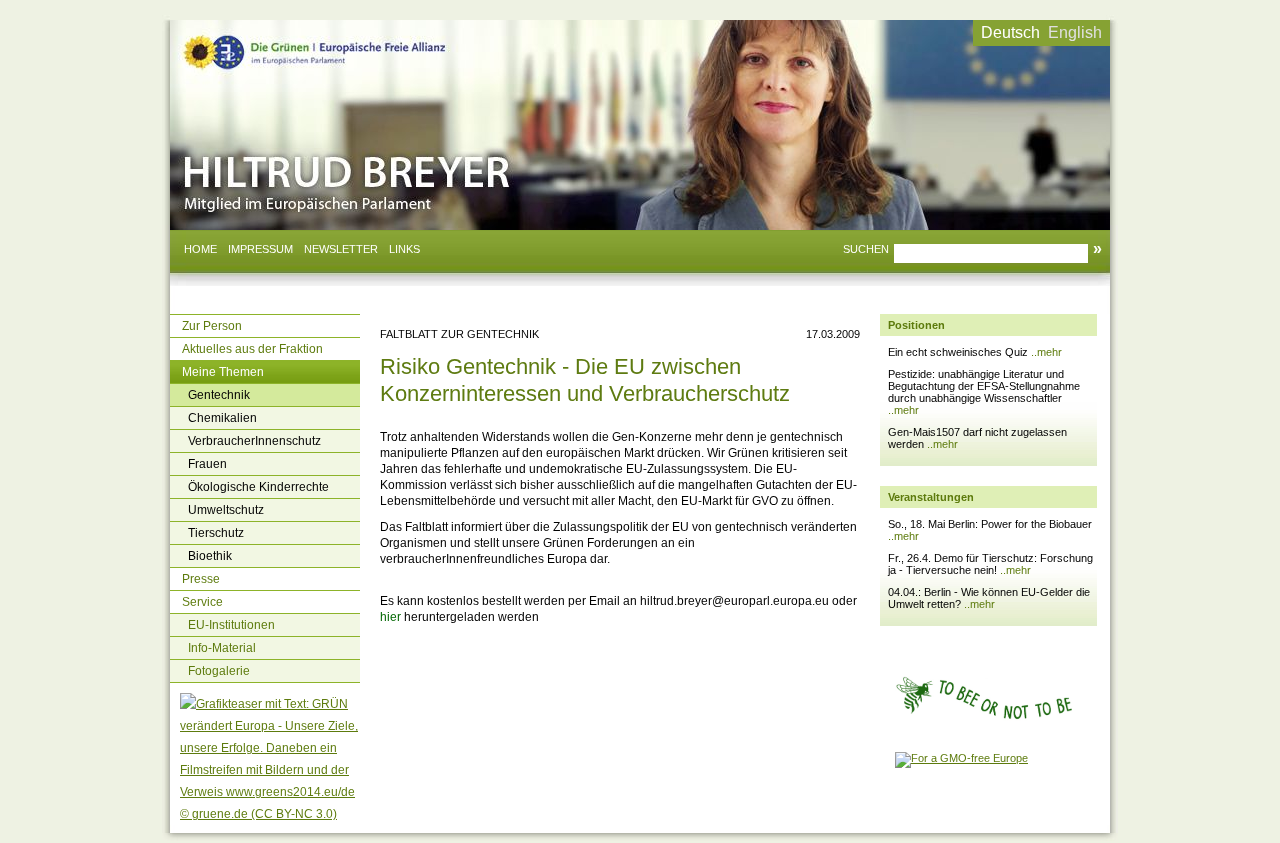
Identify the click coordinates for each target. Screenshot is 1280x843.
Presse (201, 579)
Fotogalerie (219, 671)
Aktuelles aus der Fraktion (252, 349)
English (1075, 32)
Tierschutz (216, 533)
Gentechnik (219, 395)
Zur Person (212, 326)
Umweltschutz (226, 510)
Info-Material (222, 648)
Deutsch (1010, 32)
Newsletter (341, 249)
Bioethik (210, 556)
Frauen (207, 464)
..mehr (1046, 352)
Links (404, 249)
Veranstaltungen (931, 497)
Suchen (866, 249)
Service (202, 602)
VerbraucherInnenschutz (254, 441)
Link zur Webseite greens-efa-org (289, 38)
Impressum (260, 249)
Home (200, 249)
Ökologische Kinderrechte (258, 487)
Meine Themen (223, 372)
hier (392, 617)
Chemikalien (222, 418)
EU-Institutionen (231, 625)
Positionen (916, 325)
